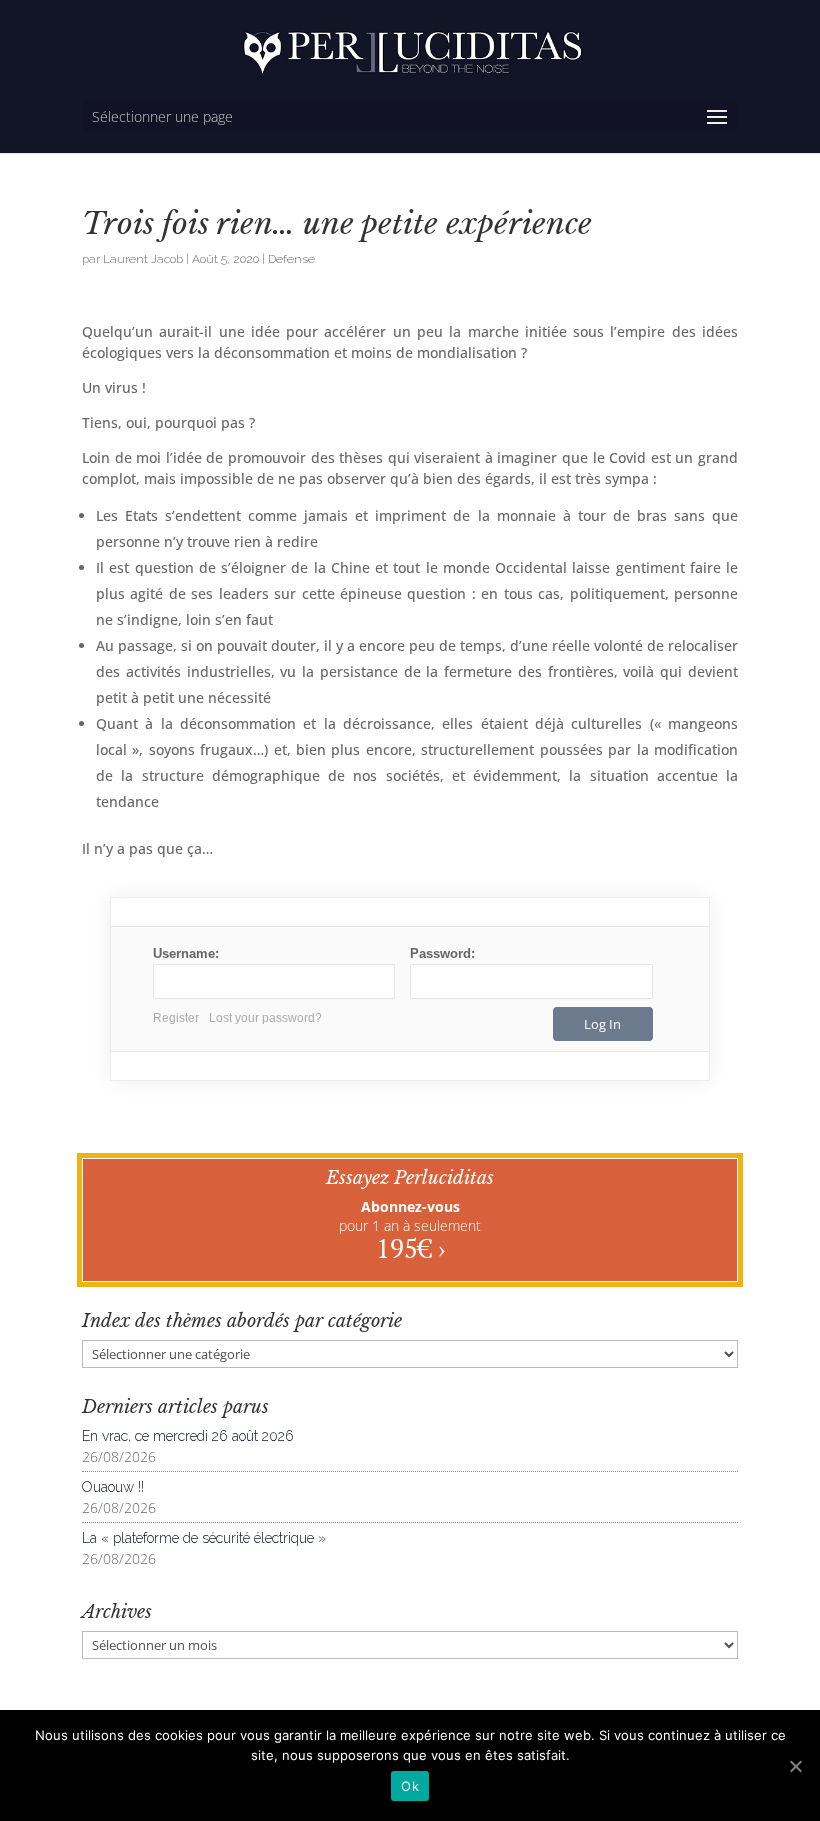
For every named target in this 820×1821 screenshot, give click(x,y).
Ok (410, 1786)
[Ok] (795, 1766)
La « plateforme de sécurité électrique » (204, 1538)
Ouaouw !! (113, 1487)
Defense (291, 259)
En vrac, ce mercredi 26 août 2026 (188, 1436)
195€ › (410, 1248)
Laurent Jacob (143, 259)
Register (176, 1018)
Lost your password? (265, 1018)
